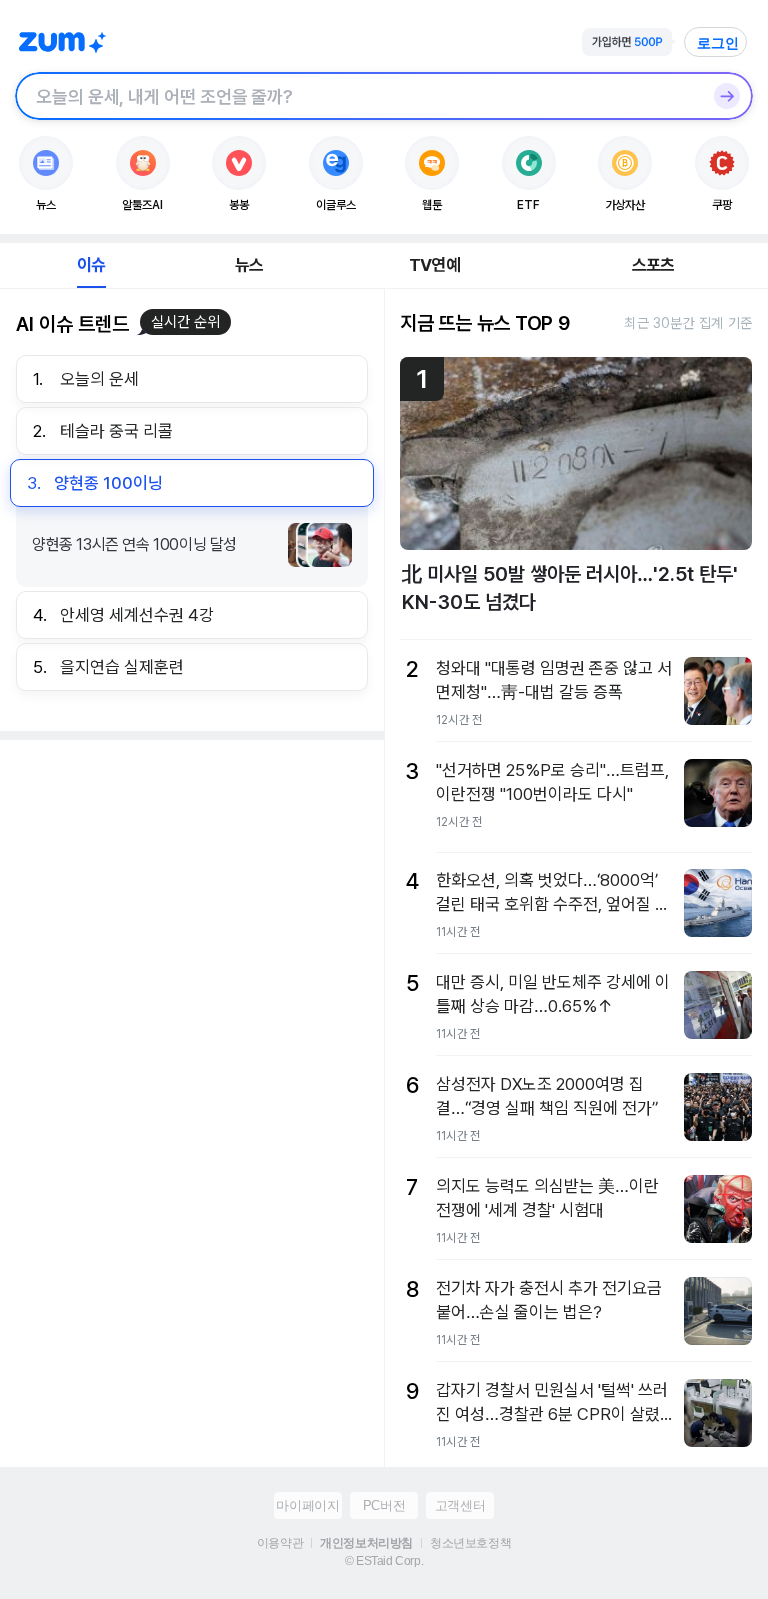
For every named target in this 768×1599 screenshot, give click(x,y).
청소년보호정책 (470, 1543)
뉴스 (249, 265)
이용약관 (280, 1543)
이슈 (91, 265)
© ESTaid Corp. (384, 1561)
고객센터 (460, 1505)
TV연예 (434, 265)
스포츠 (653, 265)
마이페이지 (307, 1505)
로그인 (718, 43)
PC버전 (384, 1505)
